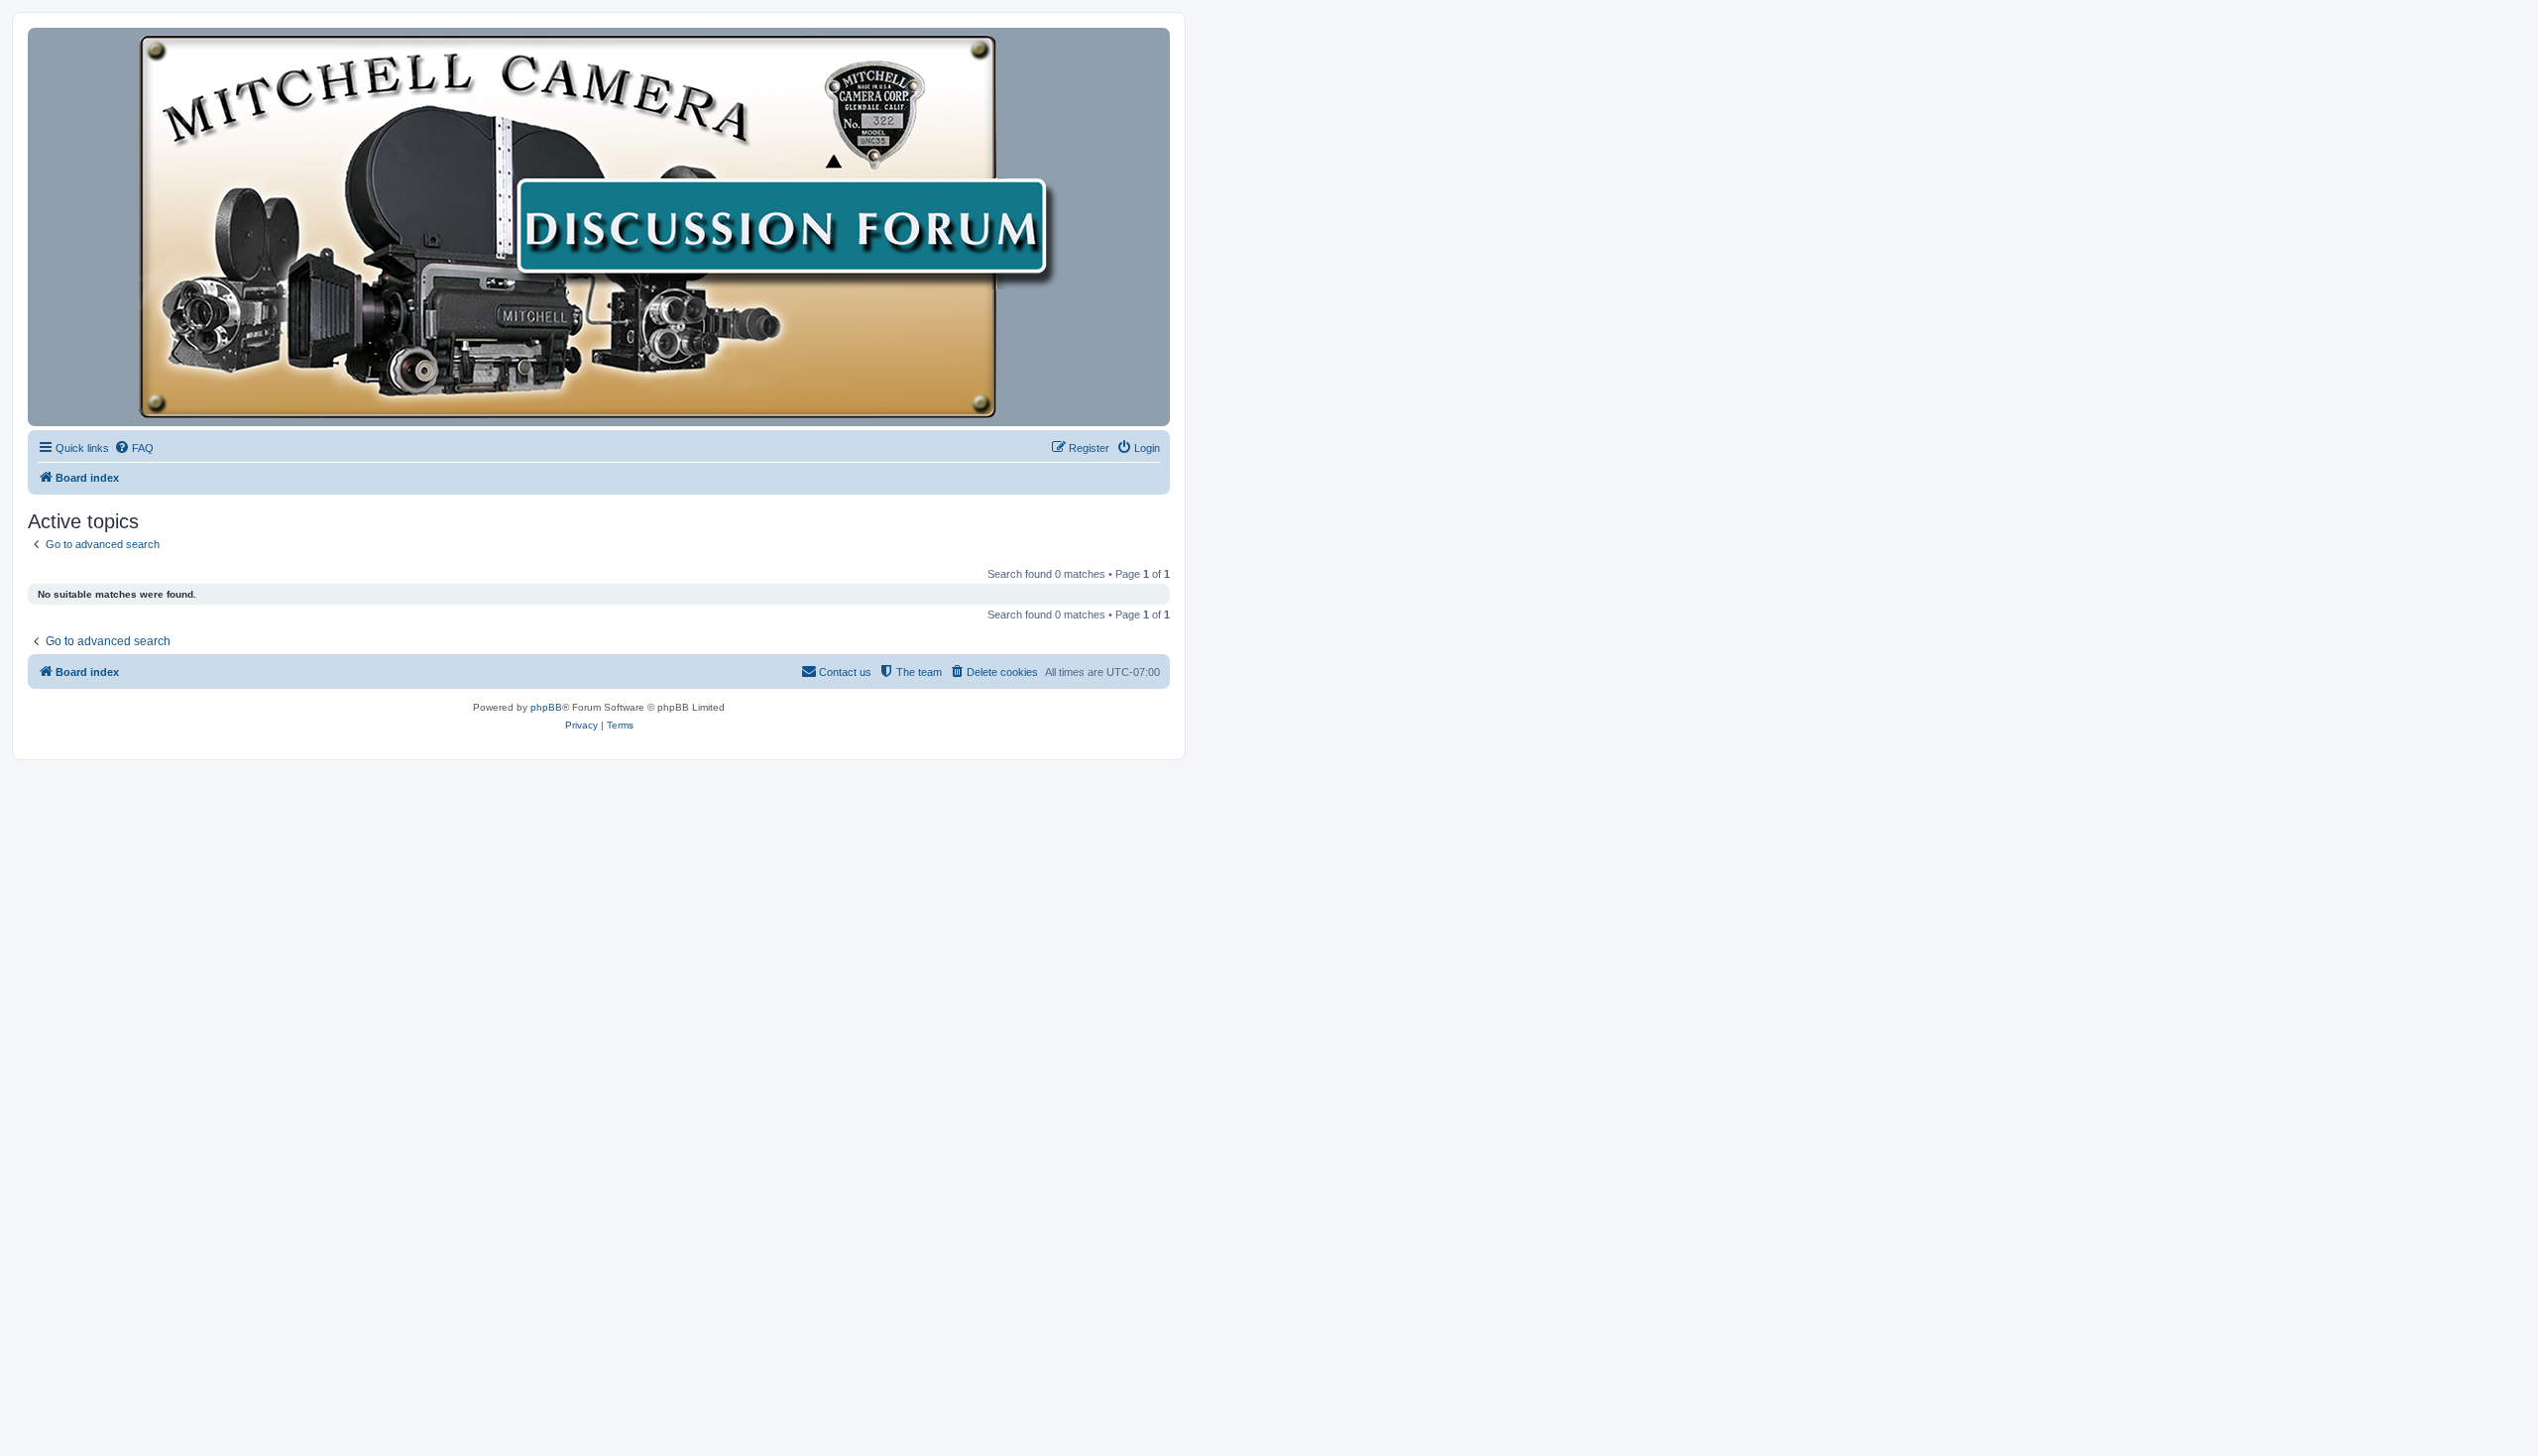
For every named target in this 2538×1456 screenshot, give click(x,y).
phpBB (546, 707)
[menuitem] (134, 448)
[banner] (599, 227)
